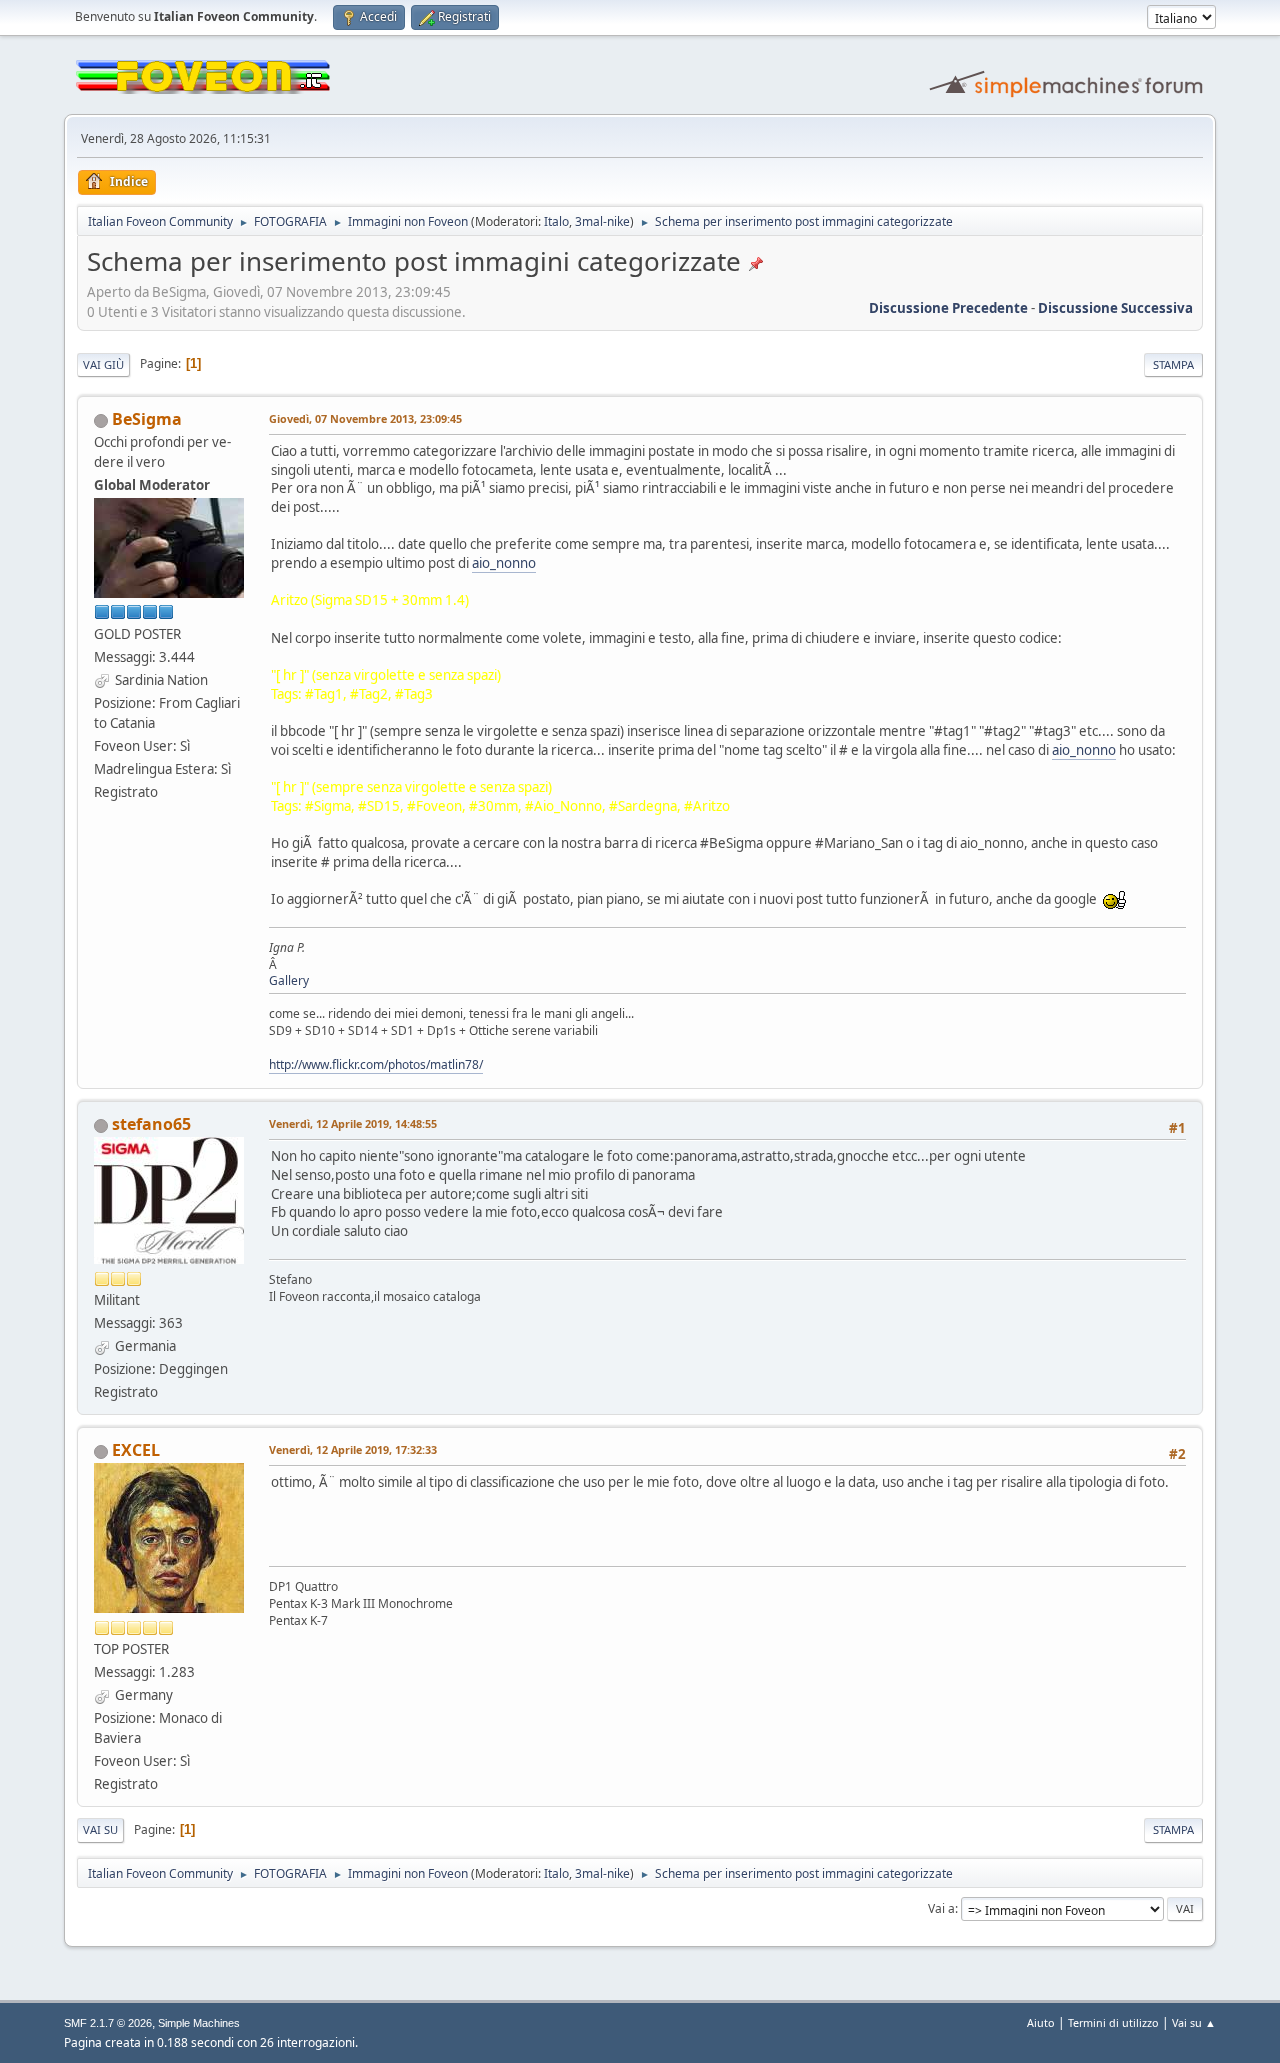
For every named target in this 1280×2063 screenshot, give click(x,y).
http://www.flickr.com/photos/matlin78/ (376, 1064)
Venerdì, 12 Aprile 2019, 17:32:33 (353, 1449)
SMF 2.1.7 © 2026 (108, 2023)
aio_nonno (504, 563)
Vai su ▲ (1194, 2022)
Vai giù (103, 364)
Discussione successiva (1115, 308)
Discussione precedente (948, 308)
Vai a (941, 1908)
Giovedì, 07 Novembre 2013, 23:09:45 (365, 418)
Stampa (1173, 364)
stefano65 (151, 1124)
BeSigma (147, 419)
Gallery (289, 980)
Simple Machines (199, 2023)
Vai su (100, 1829)
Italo (556, 221)
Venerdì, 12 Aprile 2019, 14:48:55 (353, 1123)
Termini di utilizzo (1113, 2022)
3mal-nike (602, 221)
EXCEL (136, 1450)
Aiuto (1041, 2022)
